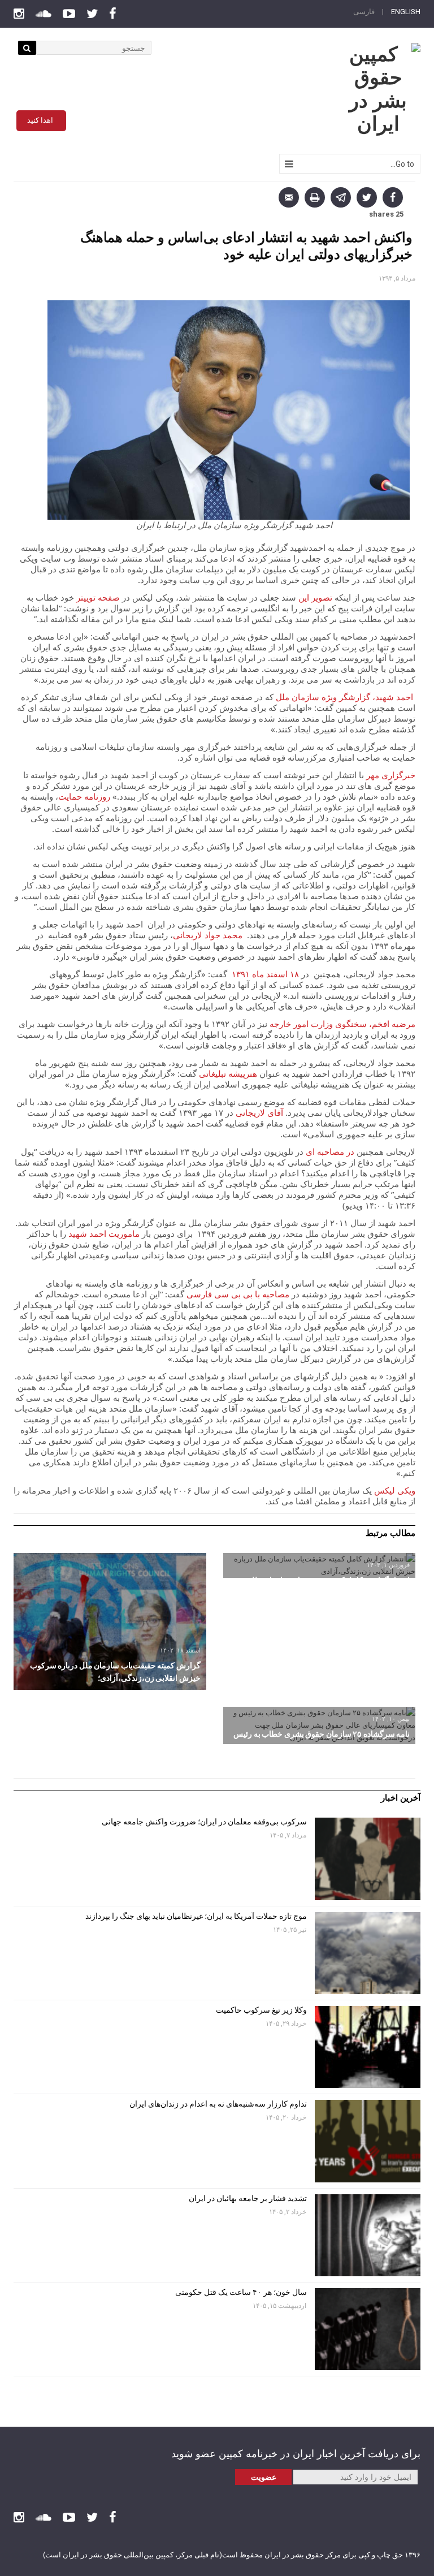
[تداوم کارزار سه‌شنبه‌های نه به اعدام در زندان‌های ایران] (368, 2141)
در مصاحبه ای (329, 1151)
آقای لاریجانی (259, 1112)
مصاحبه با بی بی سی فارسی (238, 1294)
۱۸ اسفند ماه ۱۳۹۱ (264, 974)
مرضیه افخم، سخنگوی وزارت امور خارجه (342, 1024)
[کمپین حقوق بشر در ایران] (378, 89)
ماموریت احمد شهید (104, 1233)
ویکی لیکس (395, 1490)
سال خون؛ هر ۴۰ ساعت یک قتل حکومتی (241, 2292)
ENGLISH (406, 12)
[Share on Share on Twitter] (367, 197)
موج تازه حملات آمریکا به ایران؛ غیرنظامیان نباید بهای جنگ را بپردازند (196, 1916)
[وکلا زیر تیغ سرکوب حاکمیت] (368, 2047)
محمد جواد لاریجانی (208, 935)
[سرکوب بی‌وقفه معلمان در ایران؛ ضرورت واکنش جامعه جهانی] (368, 1859)
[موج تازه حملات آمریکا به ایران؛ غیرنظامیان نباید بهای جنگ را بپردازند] (368, 1953)
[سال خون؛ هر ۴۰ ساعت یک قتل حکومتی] (368, 2329)
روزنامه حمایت (84, 796)
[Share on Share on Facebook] (393, 197)
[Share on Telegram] (341, 197)
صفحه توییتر (98, 597)
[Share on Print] (315, 197)
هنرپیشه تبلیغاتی (228, 1073)
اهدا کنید (40, 120)
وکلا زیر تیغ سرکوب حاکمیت (261, 2010)
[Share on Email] (289, 197)
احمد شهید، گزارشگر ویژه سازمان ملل (344, 697)
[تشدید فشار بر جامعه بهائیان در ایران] (368, 2235)
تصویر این (315, 597)
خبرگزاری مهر (391, 775)
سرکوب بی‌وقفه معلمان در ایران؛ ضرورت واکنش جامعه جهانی (204, 1822)
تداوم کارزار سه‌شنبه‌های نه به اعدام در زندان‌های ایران (217, 2104)
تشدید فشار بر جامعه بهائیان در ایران (247, 2198)
